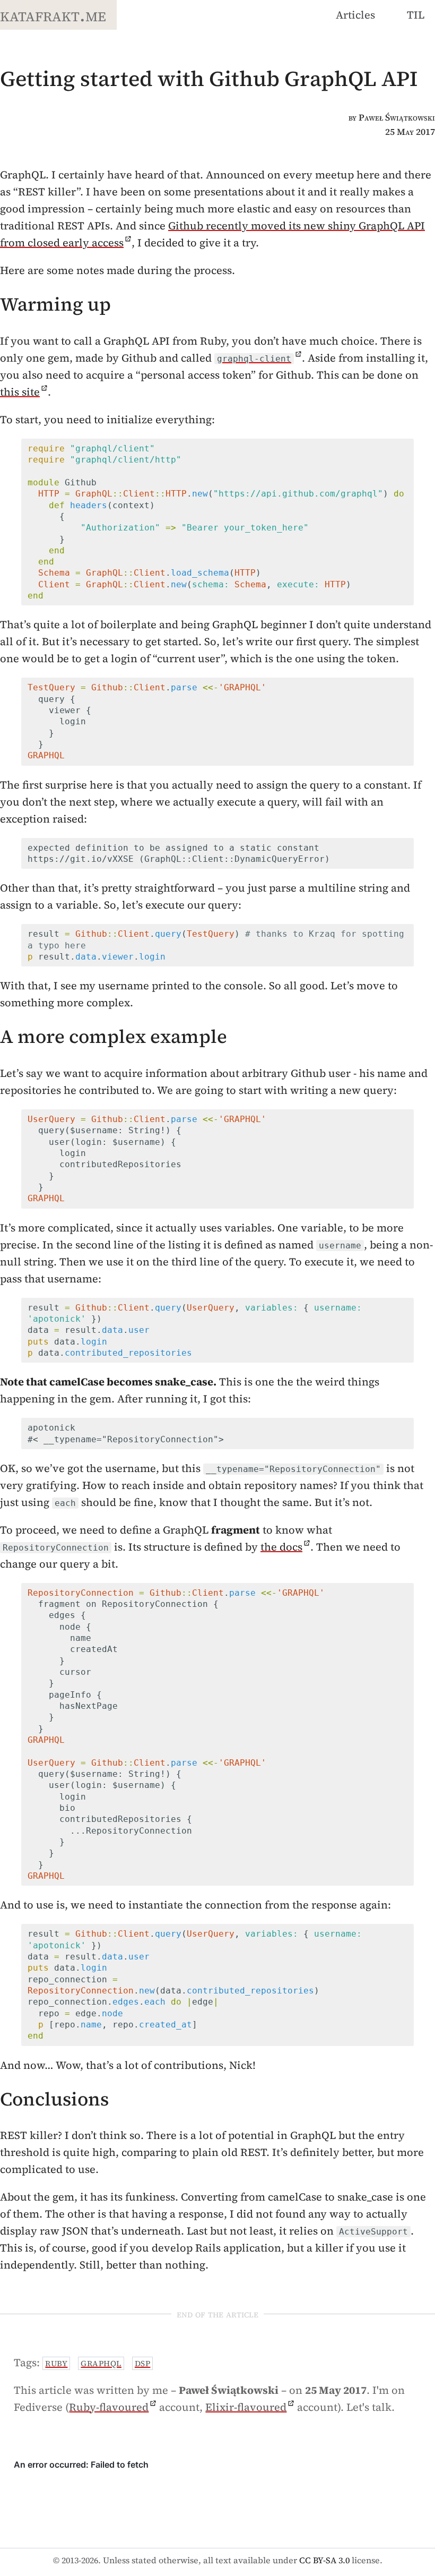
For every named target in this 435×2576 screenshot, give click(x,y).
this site (20, 392)
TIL (416, 15)
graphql (101, 2363)
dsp (143, 2363)
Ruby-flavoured (109, 2407)
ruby (56, 2363)
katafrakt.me (53, 15)
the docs (281, 1547)
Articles (355, 15)
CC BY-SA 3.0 (324, 2560)
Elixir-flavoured (246, 2407)
